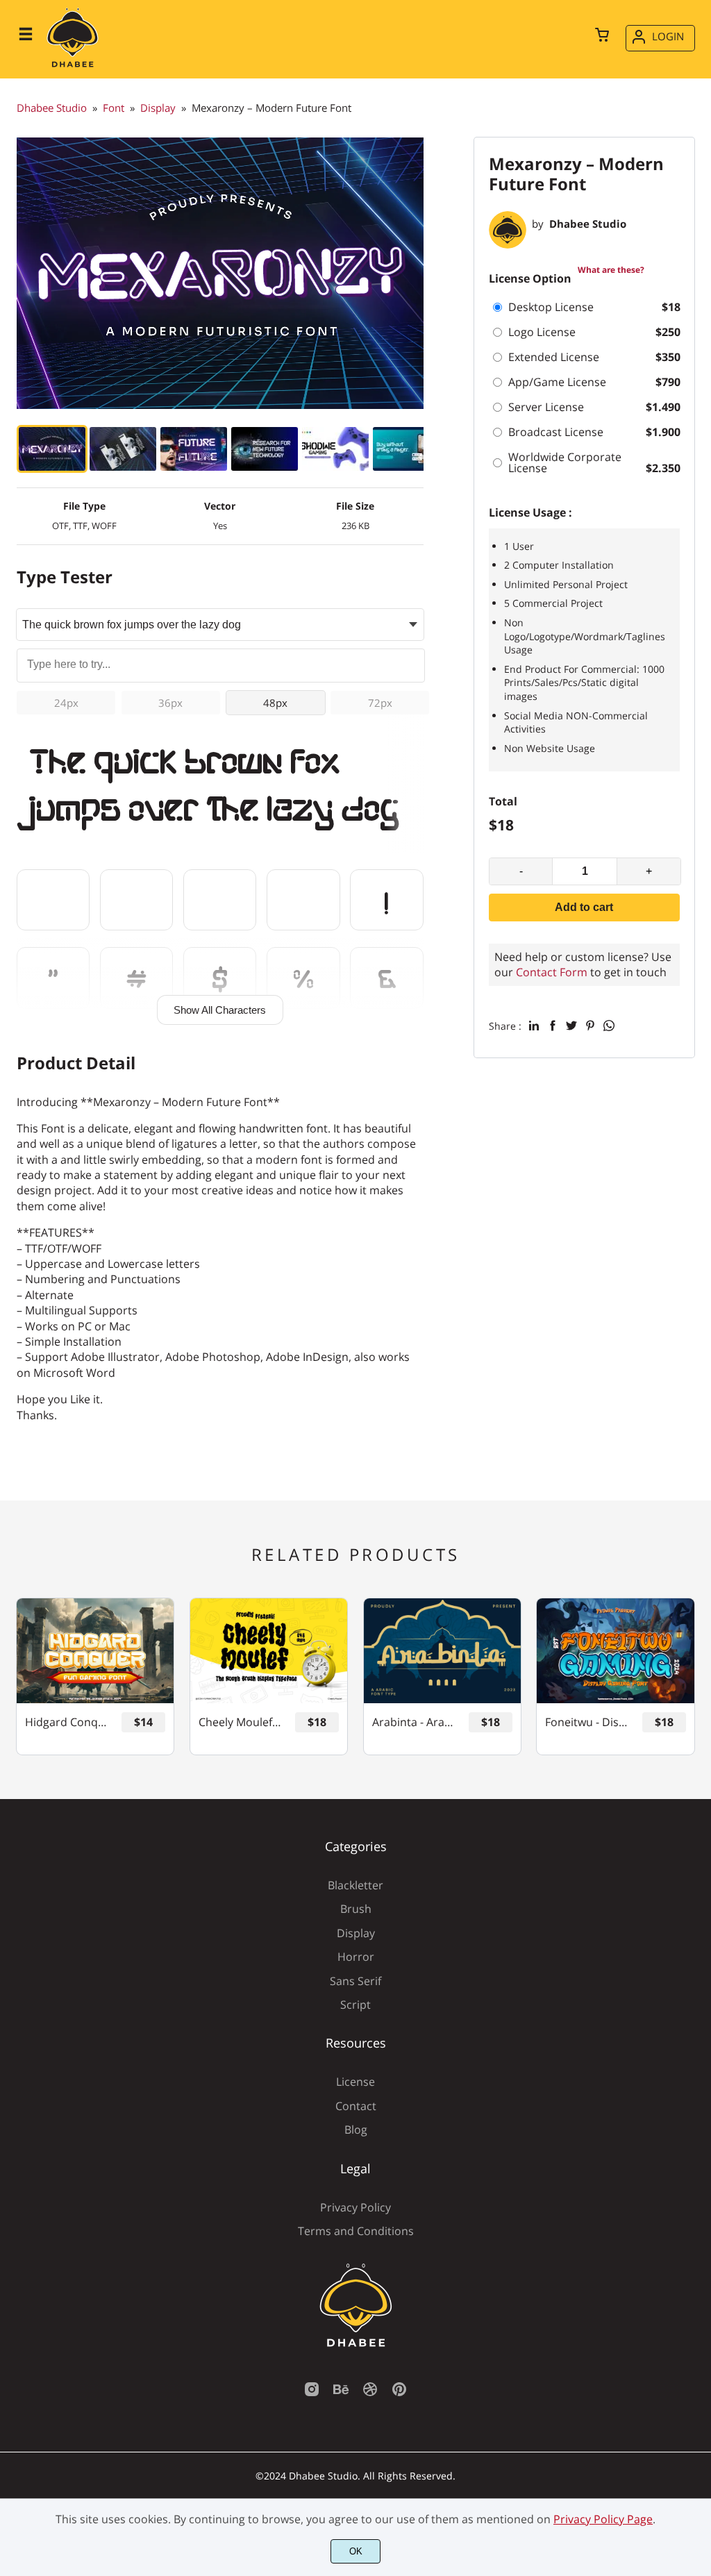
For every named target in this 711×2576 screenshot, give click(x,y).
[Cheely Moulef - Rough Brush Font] (269, 1651)
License (355, 2082)
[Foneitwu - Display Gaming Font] (615, 1651)
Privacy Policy (355, 2207)
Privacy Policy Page (603, 2519)
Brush (356, 1909)
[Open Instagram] (312, 2393)
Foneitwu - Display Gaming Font (587, 1722)
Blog (356, 2130)
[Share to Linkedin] (534, 1026)
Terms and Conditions (356, 2231)
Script (355, 2005)
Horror (356, 1957)
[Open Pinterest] (399, 2393)
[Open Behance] (341, 2393)
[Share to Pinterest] (590, 1026)
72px (380, 703)
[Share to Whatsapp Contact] (609, 1026)
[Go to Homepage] (73, 66)
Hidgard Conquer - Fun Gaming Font (67, 1722)
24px (66, 703)
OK (356, 2551)
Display (356, 1933)
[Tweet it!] (571, 1026)
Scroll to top (699, 1855)
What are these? (611, 270)
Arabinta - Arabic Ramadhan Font (414, 1722)
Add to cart (584, 907)
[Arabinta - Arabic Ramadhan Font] (442, 1651)
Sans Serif (355, 1981)
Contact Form (552, 972)
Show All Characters (220, 1010)
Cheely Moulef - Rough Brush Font (241, 1722)
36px (170, 703)
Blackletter (355, 1885)
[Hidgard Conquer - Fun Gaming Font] (95, 1651)
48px (275, 703)
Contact (356, 2106)
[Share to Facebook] (553, 1026)
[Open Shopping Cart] (602, 36)
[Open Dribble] (370, 2393)
